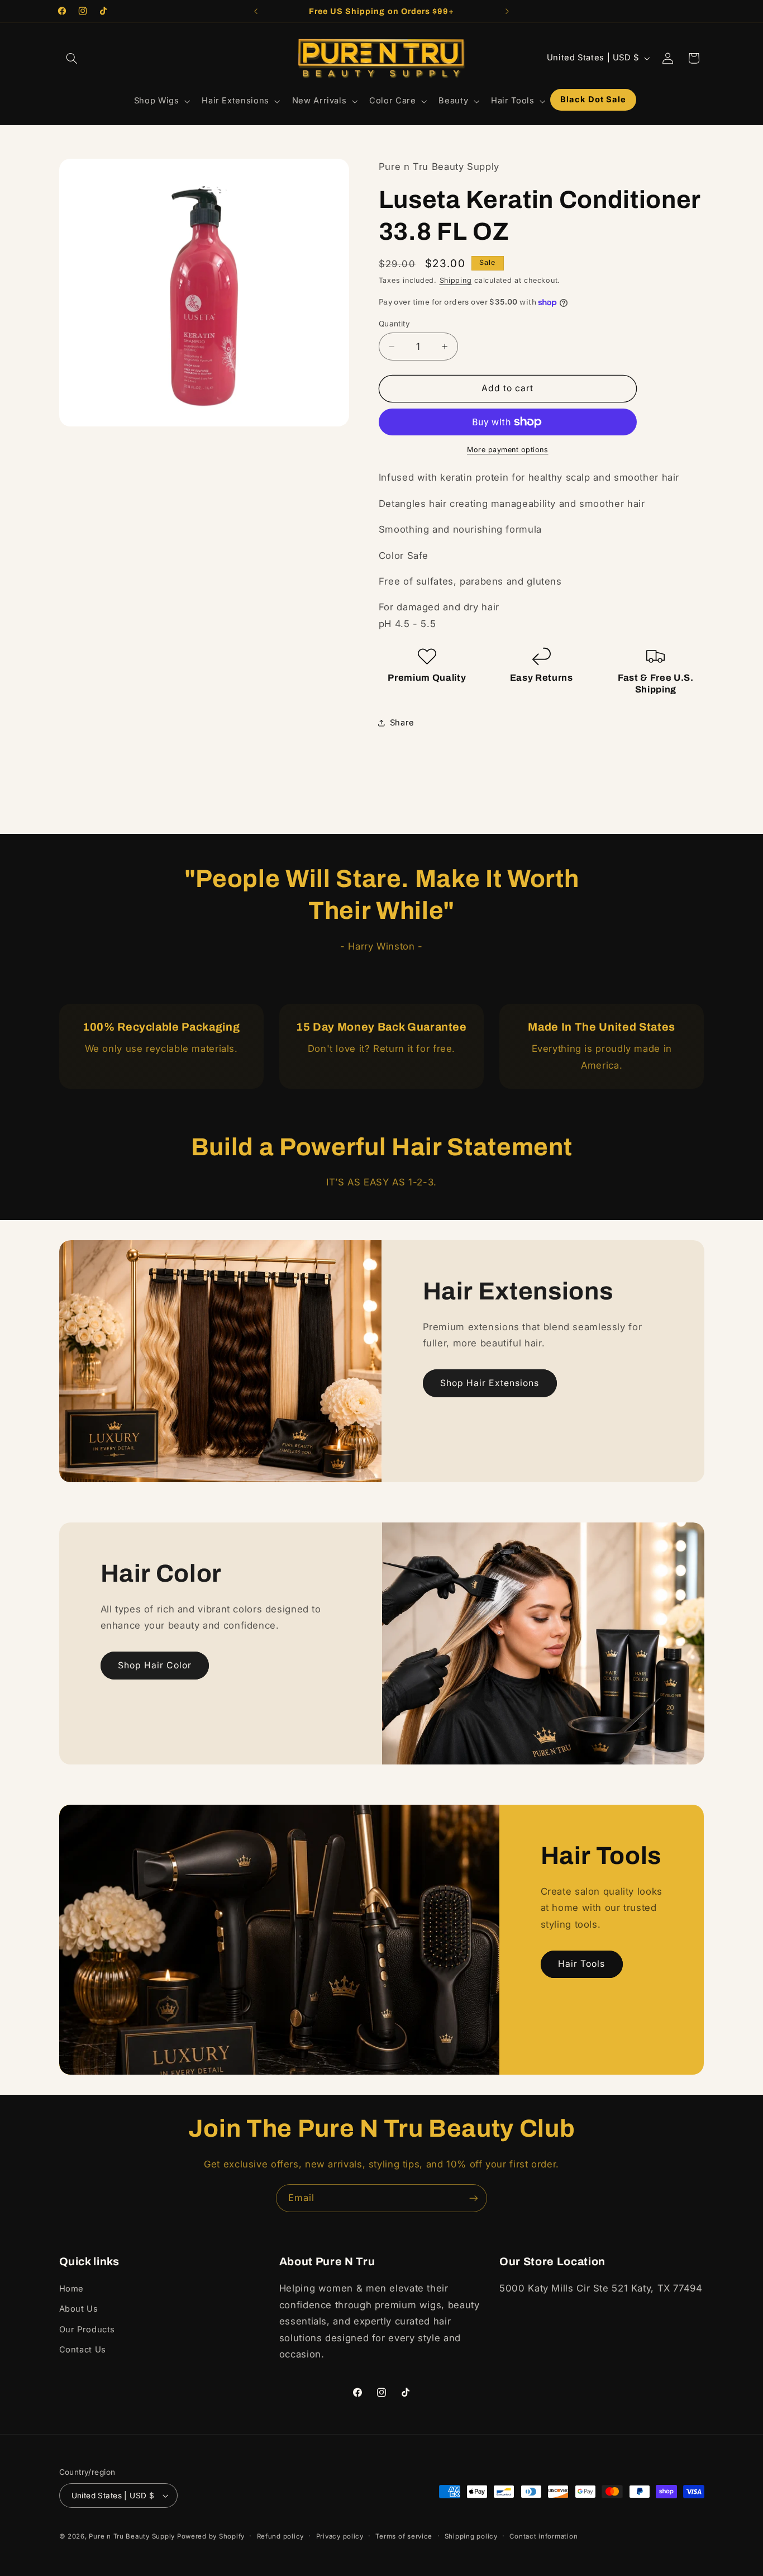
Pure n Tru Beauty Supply (133, 2536)
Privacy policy (340, 2536)
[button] (72, 58)
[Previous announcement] (256, 11)
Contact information (543, 2536)
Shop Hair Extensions (490, 1382)
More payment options (508, 450)
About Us (79, 2309)
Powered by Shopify (211, 2536)
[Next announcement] (507, 11)
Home (72, 2289)
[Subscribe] (474, 2198)
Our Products (87, 2330)
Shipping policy (471, 2536)
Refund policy (281, 2536)
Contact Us (83, 2350)
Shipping (456, 280)
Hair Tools (582, 1964)
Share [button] (402, 723)
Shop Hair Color (155, 1665)
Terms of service (404, 2536)
